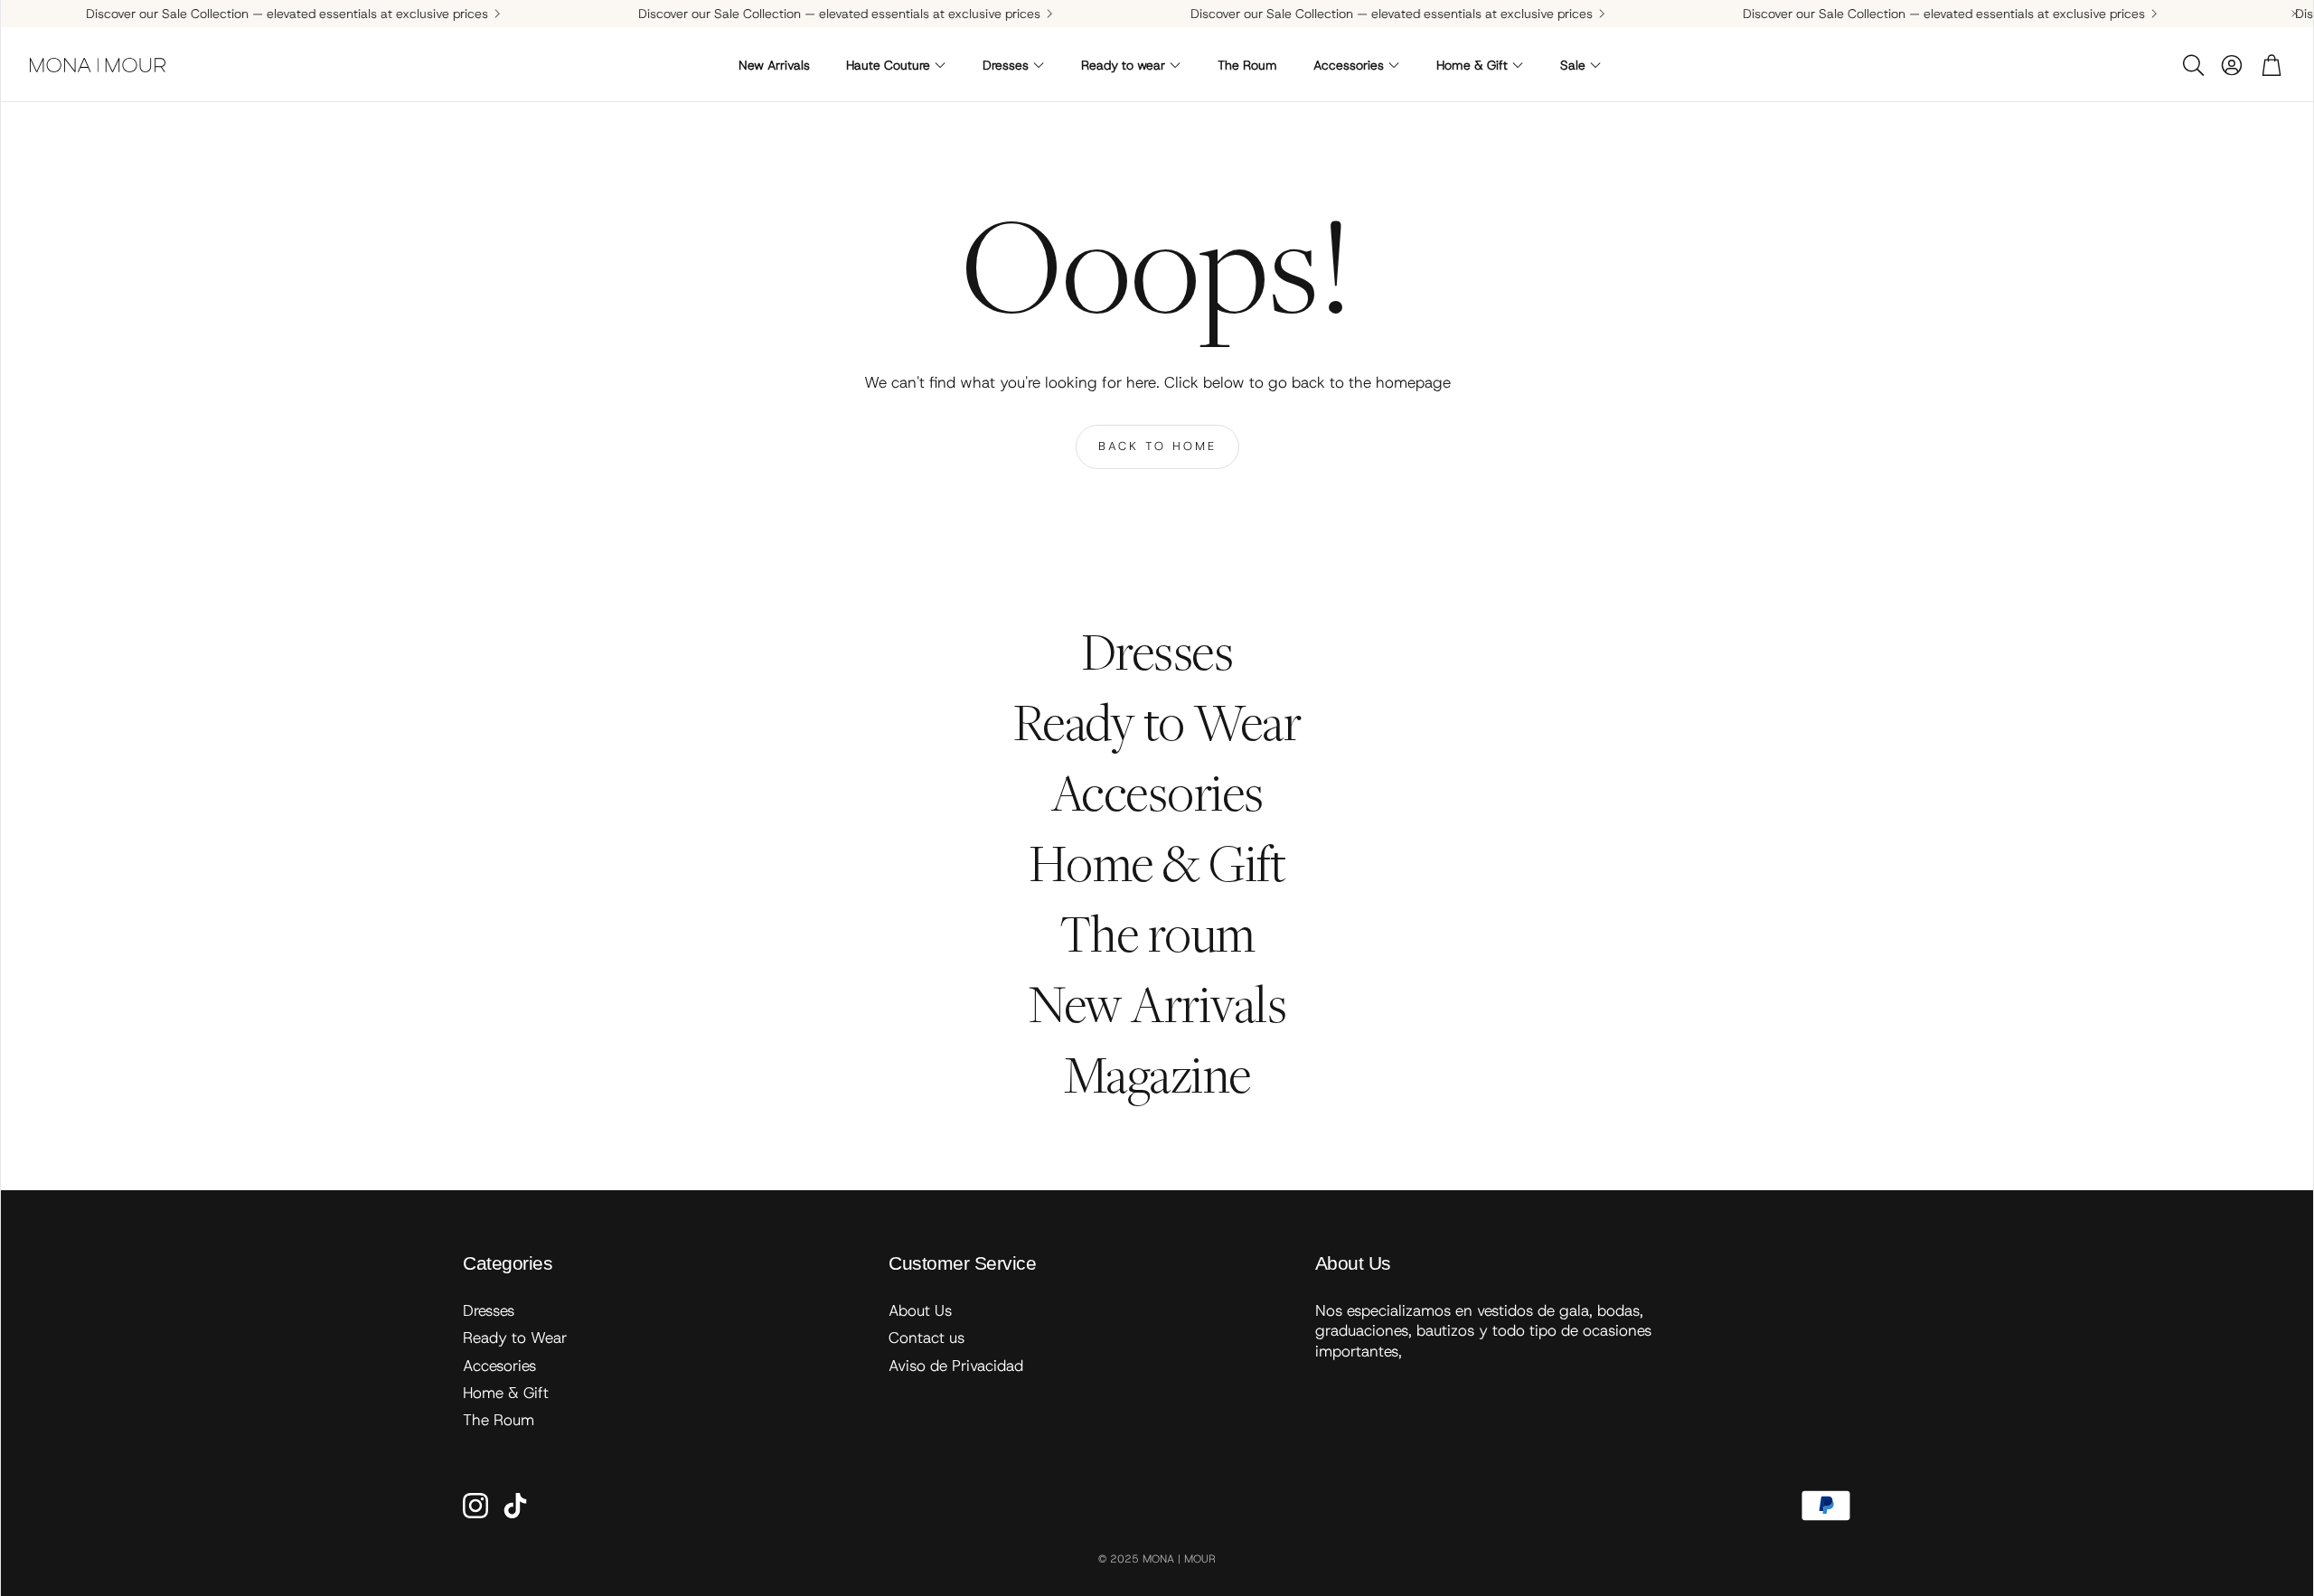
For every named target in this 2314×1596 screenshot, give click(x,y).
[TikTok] (515, 1506)
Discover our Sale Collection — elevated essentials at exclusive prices (239, 14)
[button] (2192, 65)
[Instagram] (475, 1506)
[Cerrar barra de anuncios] (2295, 14)
